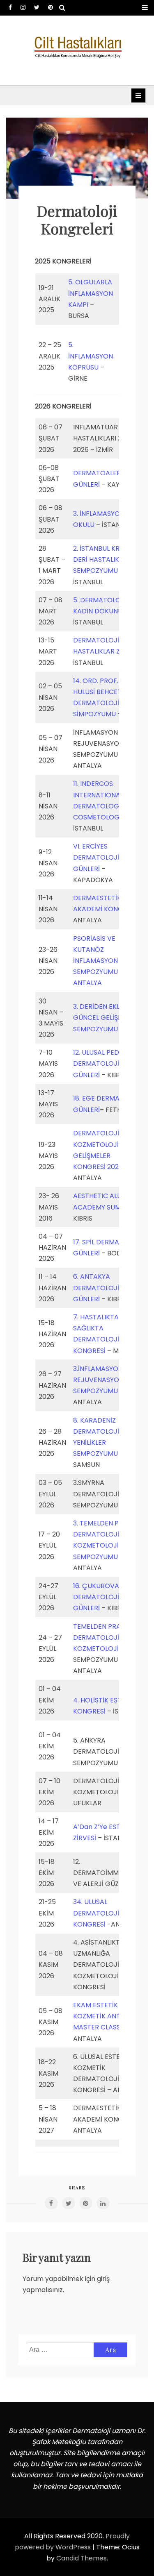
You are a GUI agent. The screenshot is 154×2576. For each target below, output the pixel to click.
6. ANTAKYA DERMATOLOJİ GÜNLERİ (96, 1288)
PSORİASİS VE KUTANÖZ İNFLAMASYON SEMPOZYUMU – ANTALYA (98, 961)
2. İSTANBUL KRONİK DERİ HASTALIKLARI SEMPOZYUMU (104, 559)
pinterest (51, 7)
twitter (37, 7)
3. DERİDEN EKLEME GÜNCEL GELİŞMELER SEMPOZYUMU (106, 1018)
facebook (10, 7)
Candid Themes (82, 2558)
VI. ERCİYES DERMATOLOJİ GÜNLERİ (96, 857)
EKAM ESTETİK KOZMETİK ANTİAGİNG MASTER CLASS (108, 2016)
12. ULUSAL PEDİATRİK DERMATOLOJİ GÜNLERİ (106, 1063)
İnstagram (23, 7)
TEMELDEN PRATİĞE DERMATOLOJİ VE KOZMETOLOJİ (104, 1638)
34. (79, 1902)
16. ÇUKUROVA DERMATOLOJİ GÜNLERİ (96, 1597)
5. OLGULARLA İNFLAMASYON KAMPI (91, 293)
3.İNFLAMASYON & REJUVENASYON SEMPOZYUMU (101, 1380)
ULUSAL (96, 1902)
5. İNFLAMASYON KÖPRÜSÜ (91, 356)
